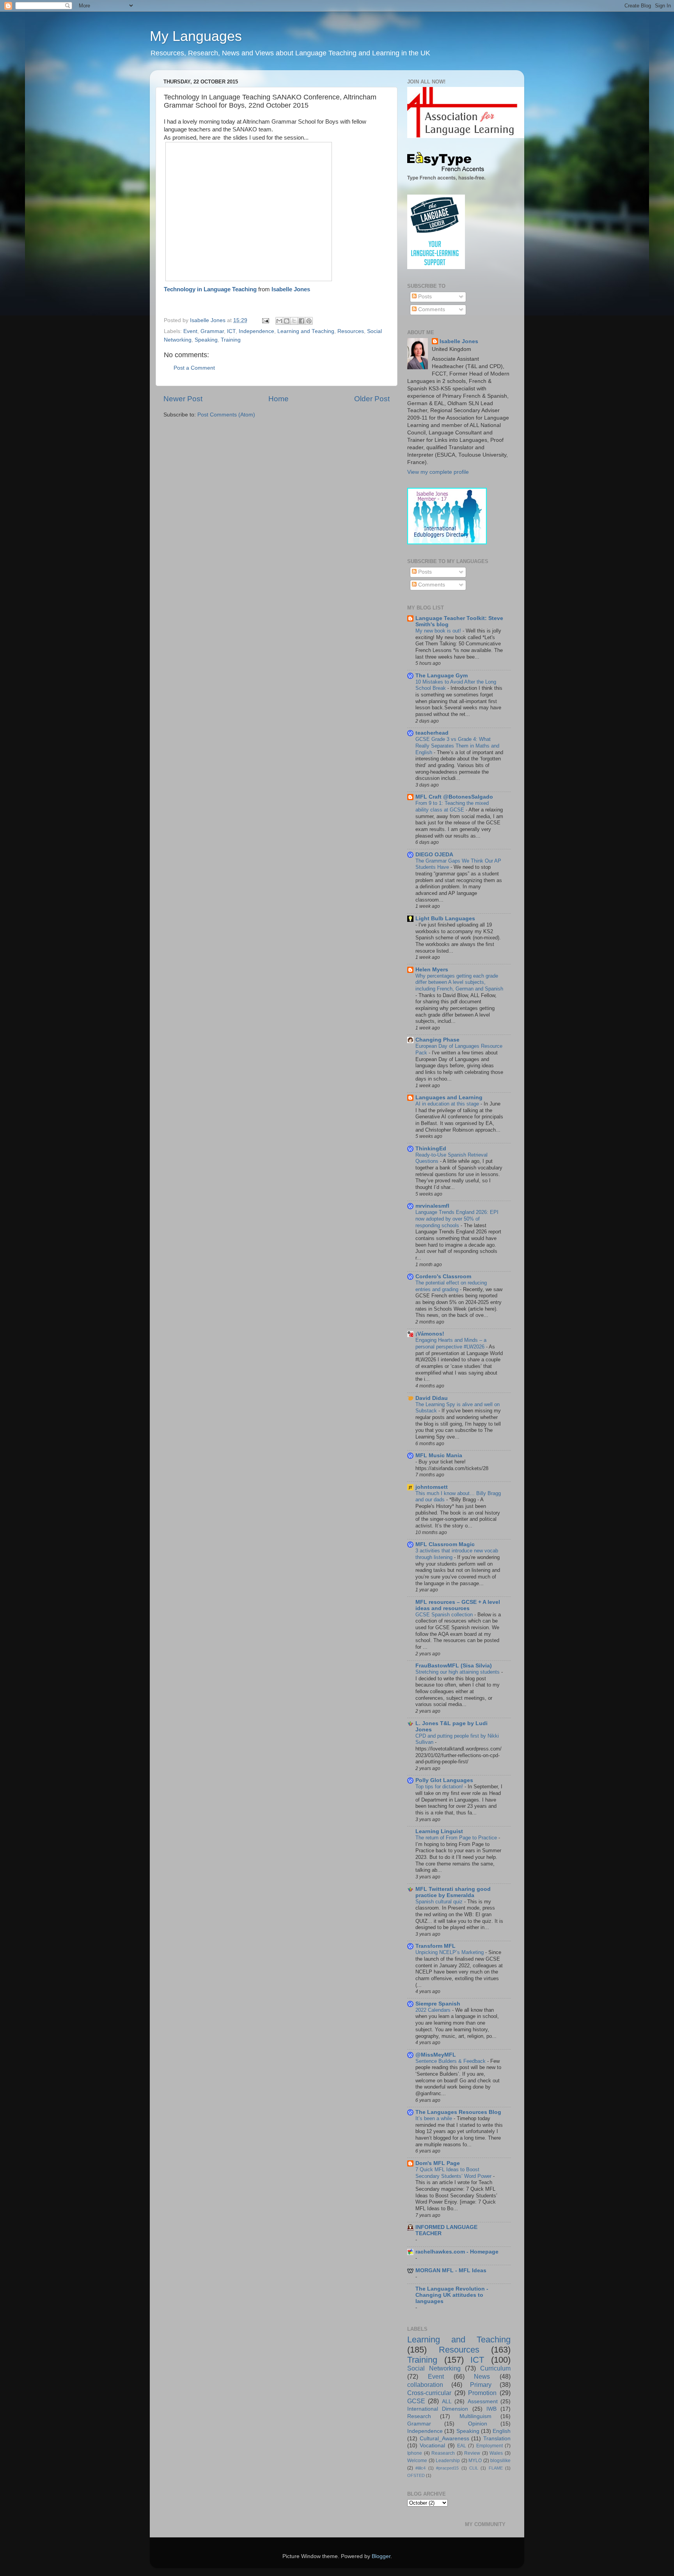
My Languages (196, 36)
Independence (256, 331)
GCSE (416, 2401)
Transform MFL (435, 1946)
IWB (491, 2409)
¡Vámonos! (430, 1334)
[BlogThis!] (287, 321)
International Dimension (438, 2409)
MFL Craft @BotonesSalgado (454, 797)
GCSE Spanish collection (445, 1615)
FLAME (496, 2468)
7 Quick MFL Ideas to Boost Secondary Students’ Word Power (454, 2173)
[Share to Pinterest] (309, 321)
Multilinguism (475, 2416)
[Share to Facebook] (302, 321)
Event (190, 331)
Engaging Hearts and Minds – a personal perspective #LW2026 (451, 1343)
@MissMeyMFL (436, 2055)
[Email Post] (265, 320)
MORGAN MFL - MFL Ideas (451, 2270)
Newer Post (183, 399)
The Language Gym (442, 676)
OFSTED (416, 2475)
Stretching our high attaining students (458, 1672)
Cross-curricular (429, 2393)
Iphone (415, 2453)
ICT (231, 331)
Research (419, 2416)
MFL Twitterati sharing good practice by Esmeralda (453, 1892)
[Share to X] (294, 321)
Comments (431, 309)
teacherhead (432, 733)
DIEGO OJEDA (434, 855)
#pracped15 (447, 2468)
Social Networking (434, 2368)
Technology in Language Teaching (210, 289)
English (502, 2431)
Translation (497, 2439)
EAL (462, 2446)
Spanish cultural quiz (440, 1902)
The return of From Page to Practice (457, 1838)
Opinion (478, 2424)
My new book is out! (439, 631)
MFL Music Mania (439, 1455)
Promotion (482, 2393)
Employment (490, 2446)
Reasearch (443, 2453)
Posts (424, 297)
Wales (496, 2453)
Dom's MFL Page (438, 2163)
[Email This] (279, 321)
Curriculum (495, 2368)
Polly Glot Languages (444, 1780)
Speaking (206, 340)
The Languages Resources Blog (458, 2112)
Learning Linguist (439, 1831)
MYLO (475, 2461)
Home (278, 399)
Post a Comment (194, 368)
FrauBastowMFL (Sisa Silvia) (454, 1666)
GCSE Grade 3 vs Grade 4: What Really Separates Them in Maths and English (457, 746)
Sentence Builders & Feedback (451, 2061)
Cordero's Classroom (443, 1276)
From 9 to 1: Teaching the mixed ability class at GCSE (452, 806)
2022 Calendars (434, 2010)
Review (472, 2453)
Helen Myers (432, 970)
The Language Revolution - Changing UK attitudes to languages (452, 2295)
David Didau (432, 1398)
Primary (481, 2385)
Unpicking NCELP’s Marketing (450, 1952)
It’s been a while (435, 2118)
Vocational (432, 2446)
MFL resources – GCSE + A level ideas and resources (458, 1605)
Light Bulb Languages (445, 919)
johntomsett (432, 1487)
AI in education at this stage (448, 1104)
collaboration (425, 2385)
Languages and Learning (449, 1098)
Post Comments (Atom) (226, 415)
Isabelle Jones (291, 289)
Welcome (417, 2461)
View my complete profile (438, 472)
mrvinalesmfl (432, 1206)
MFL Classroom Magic (445, 1544)
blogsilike (500, 2461)
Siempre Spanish (438, 2004)
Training (231, 340)
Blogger (381, 2556)
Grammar (212, 331)
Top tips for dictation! (440, 1787)
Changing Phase (437, 1040)
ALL (447, 2401)
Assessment (483, 2401)
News (482, 2376)
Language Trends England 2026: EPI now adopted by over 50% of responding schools (457, 1219)
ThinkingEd (431, 1149)
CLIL (474, 2468)
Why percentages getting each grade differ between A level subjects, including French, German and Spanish (459, 982)
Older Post (372, 399)
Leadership (448, 2461)
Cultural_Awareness (444, 2439)
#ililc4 (420, 2468)
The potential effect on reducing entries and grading (451, 1286)
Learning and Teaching (306, 331)
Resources (351, 331)
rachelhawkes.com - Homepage (457, 2252)
